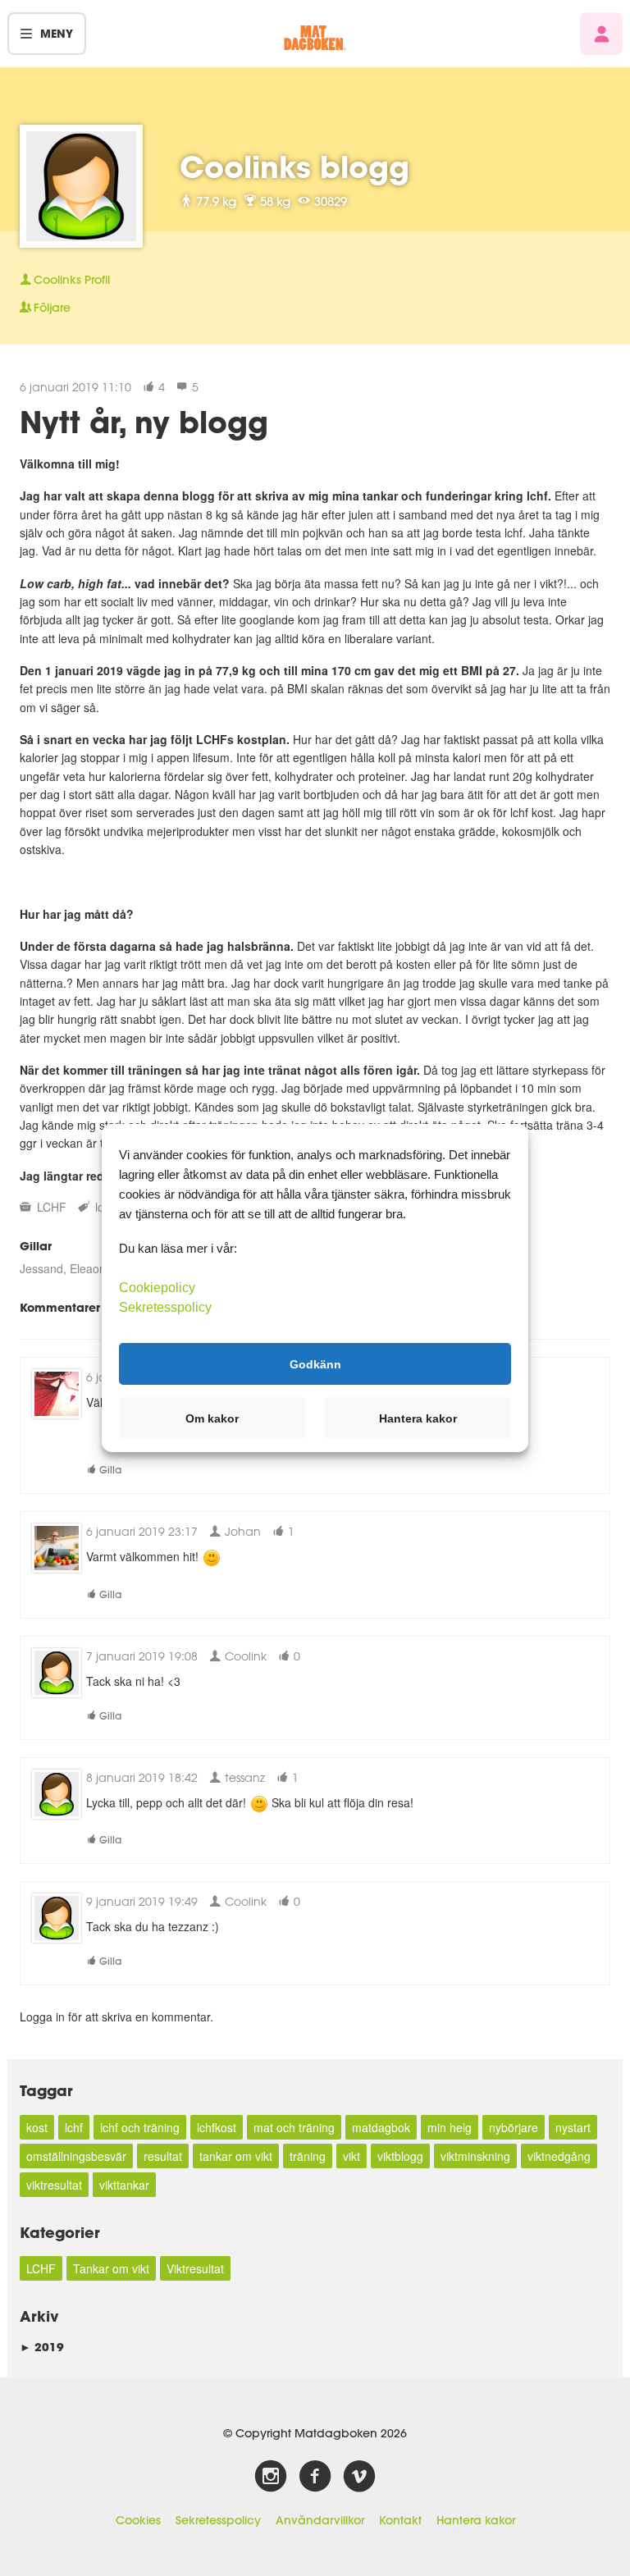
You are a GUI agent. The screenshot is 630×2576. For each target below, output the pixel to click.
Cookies (138, 2520)
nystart (573, 2127)
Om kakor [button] (212, 1418)
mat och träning (294, 2127)
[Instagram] (271, 2477)
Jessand (41, 1268)
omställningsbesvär (76, 2156)
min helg (450, 2127)
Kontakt (400, 2520)
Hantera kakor (476, 2520)
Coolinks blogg (294, 167)
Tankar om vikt (111, 2268)
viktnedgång (559, 2156)
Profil (72, 280)
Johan (241, 1531)
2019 (42, 2347)
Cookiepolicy (157, 1288)
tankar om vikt (236, 2156)
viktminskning (475, 2156)
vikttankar (124, 2185)
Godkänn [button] (315, 1363)
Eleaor (86, 1268)
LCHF (52, 1207)
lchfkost (217, 2127)
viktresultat (54, 2185)
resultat (163, 2156)
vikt (352, 2156)
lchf (74, 2127)
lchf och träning (140, 2127)
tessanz (243, 1777)
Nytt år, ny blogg (144, 422)
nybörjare (514, 2127)
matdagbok (381, 2127)
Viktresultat (195, 2268)
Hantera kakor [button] (418, 1418)
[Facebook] (315, 2477)
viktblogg (400, 2156)
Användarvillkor (320, 2520)
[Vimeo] (359, 2477)
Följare (52, 308)
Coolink (244, 1656)
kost (37, 2127)
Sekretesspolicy (218, 2520)
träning (308, 2156)
